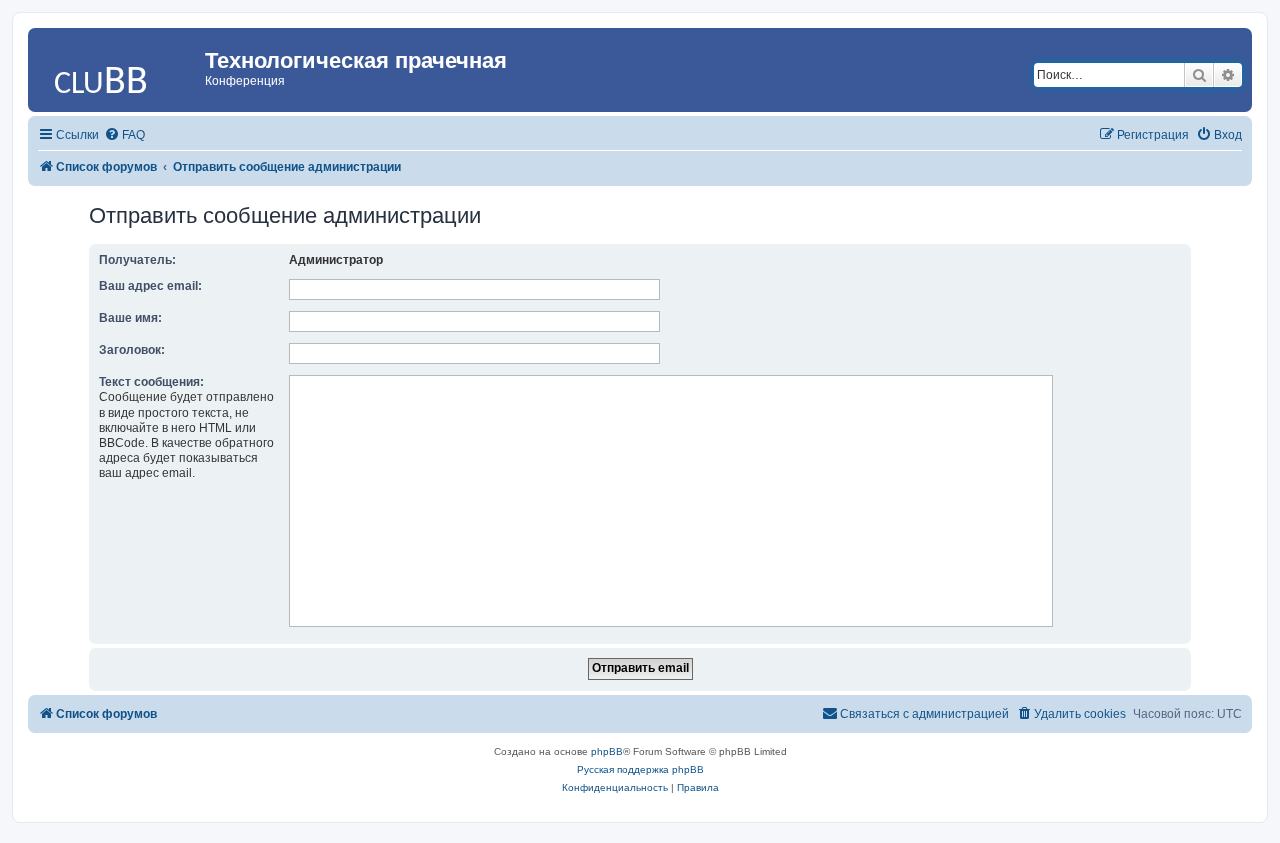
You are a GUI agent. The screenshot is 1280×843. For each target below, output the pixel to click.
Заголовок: (132, 350)
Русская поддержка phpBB (640, 769)
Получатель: (137, 260)
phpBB (607, 751)
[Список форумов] (119, 65)
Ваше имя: (130, 318)
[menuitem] (124, 135)
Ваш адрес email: (150, 286)
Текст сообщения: (151, 382)
